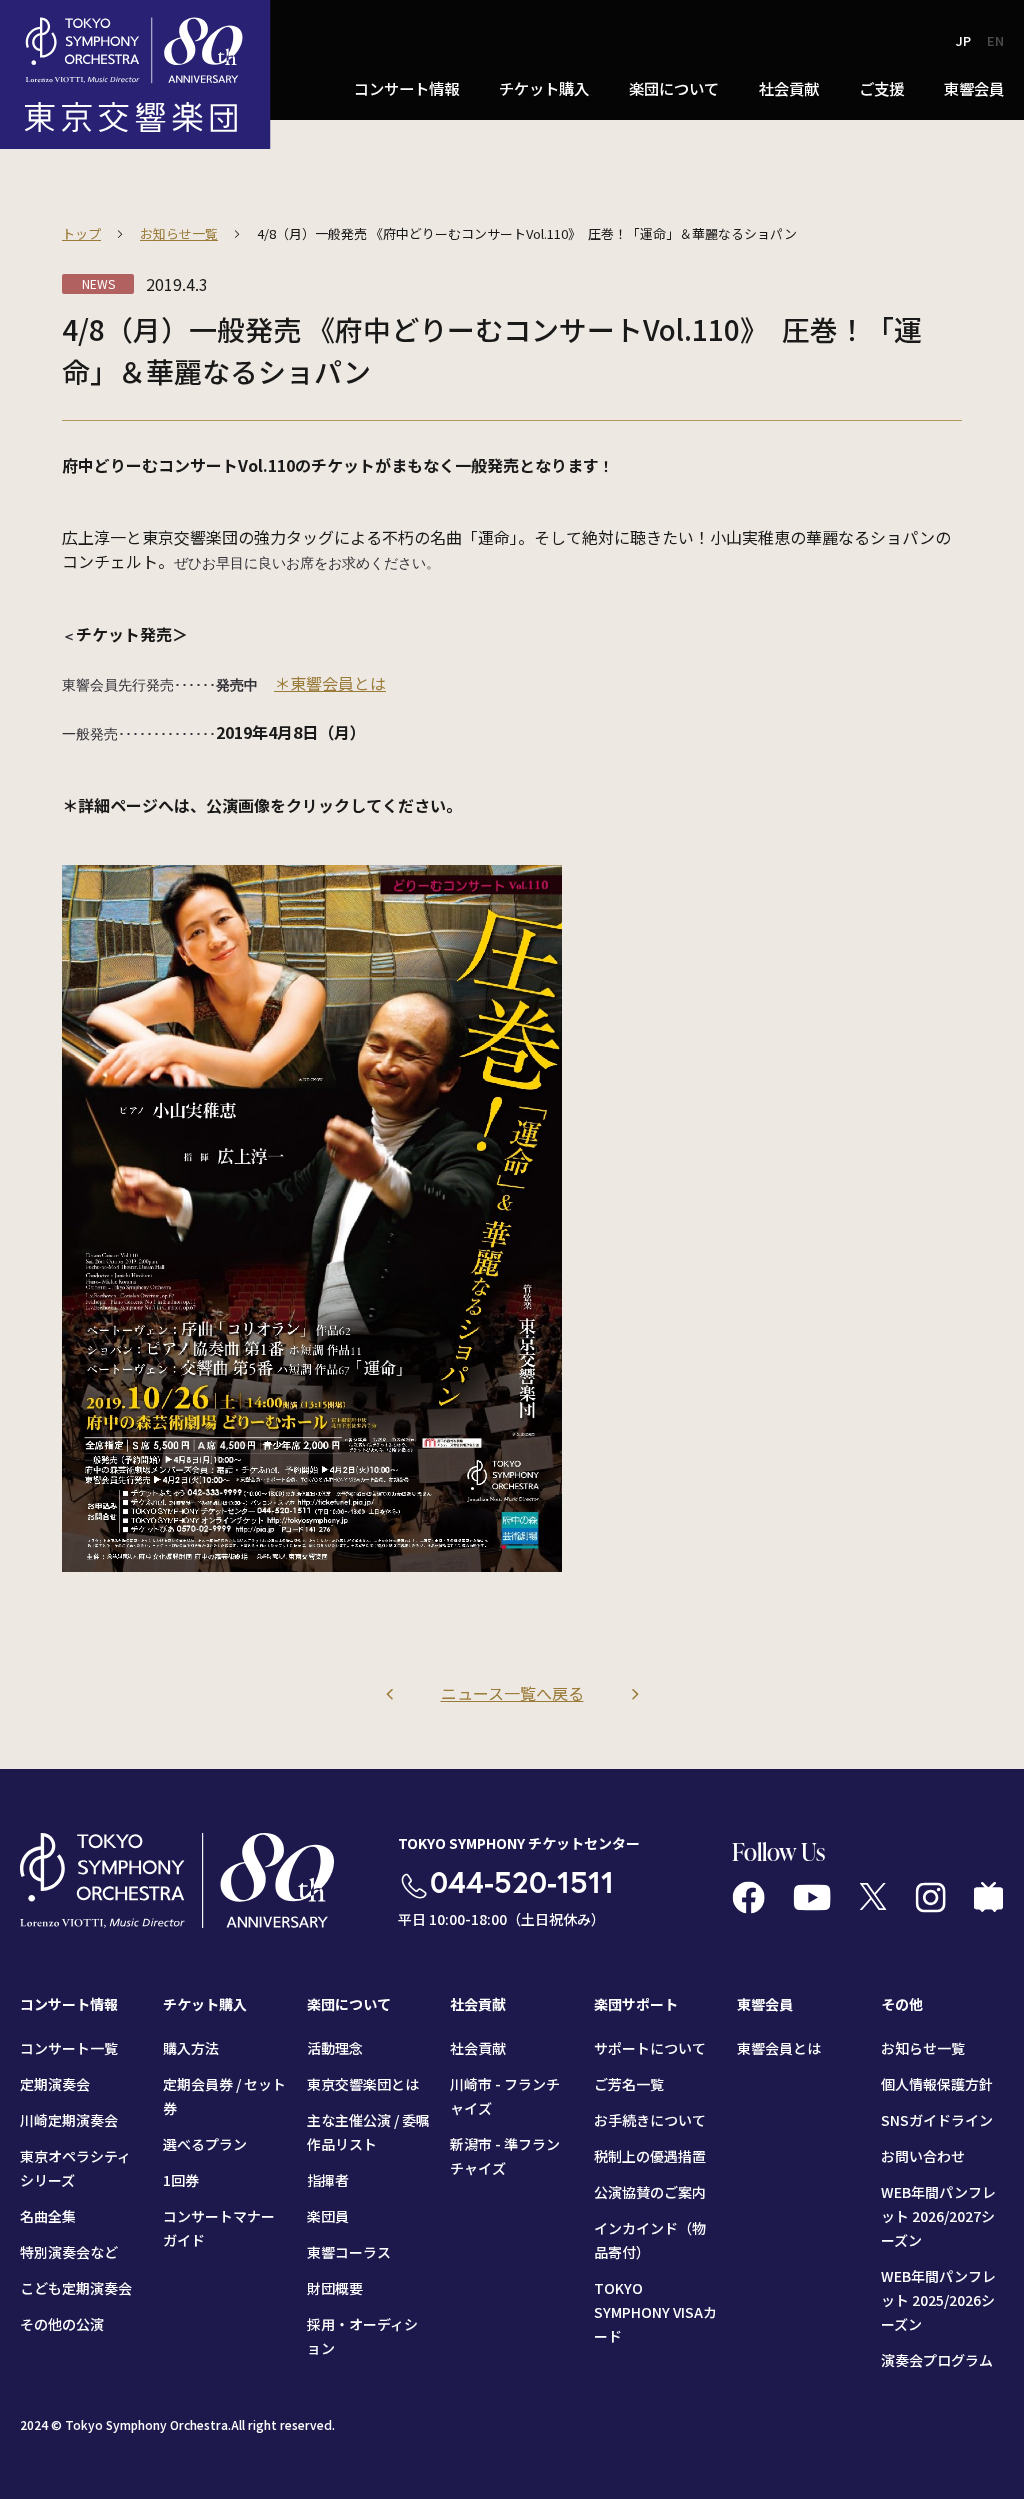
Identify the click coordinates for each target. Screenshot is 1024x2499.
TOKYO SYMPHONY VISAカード (655, 2312)
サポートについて (650, 2048)
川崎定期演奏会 (69, 2120)
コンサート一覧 (69, 2048)
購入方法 (191, 2048)
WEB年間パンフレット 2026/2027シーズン (938, 2216)
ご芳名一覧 (629, 2084)
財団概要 (335, 2288)
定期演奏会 (55, 2084)
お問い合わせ (923, 2156)
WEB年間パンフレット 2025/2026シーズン (938, 2300)
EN (995, 40)
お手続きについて (650, 2120)
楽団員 (328, 2216)
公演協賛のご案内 (650, 2192)
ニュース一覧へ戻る (512, 1693)
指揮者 (328, 2180)
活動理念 (335, 2048)
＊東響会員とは (330, 683)
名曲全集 (48, 2216)
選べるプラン (205, 2144)
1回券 (181, 2180)
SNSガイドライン (937, 2120)
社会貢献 (478, 2048)
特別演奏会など (69, 2252)
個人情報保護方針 (937, 2084)
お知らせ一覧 (179, 233)
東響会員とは (779, 2048)
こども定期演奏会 (76, 2288)
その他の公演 (62, 2324)
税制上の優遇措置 (650, 2156)
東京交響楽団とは (363, 2084)
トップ (81, 233)
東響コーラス (349, 2252)
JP (963, 40)
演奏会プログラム (937, 2360)
